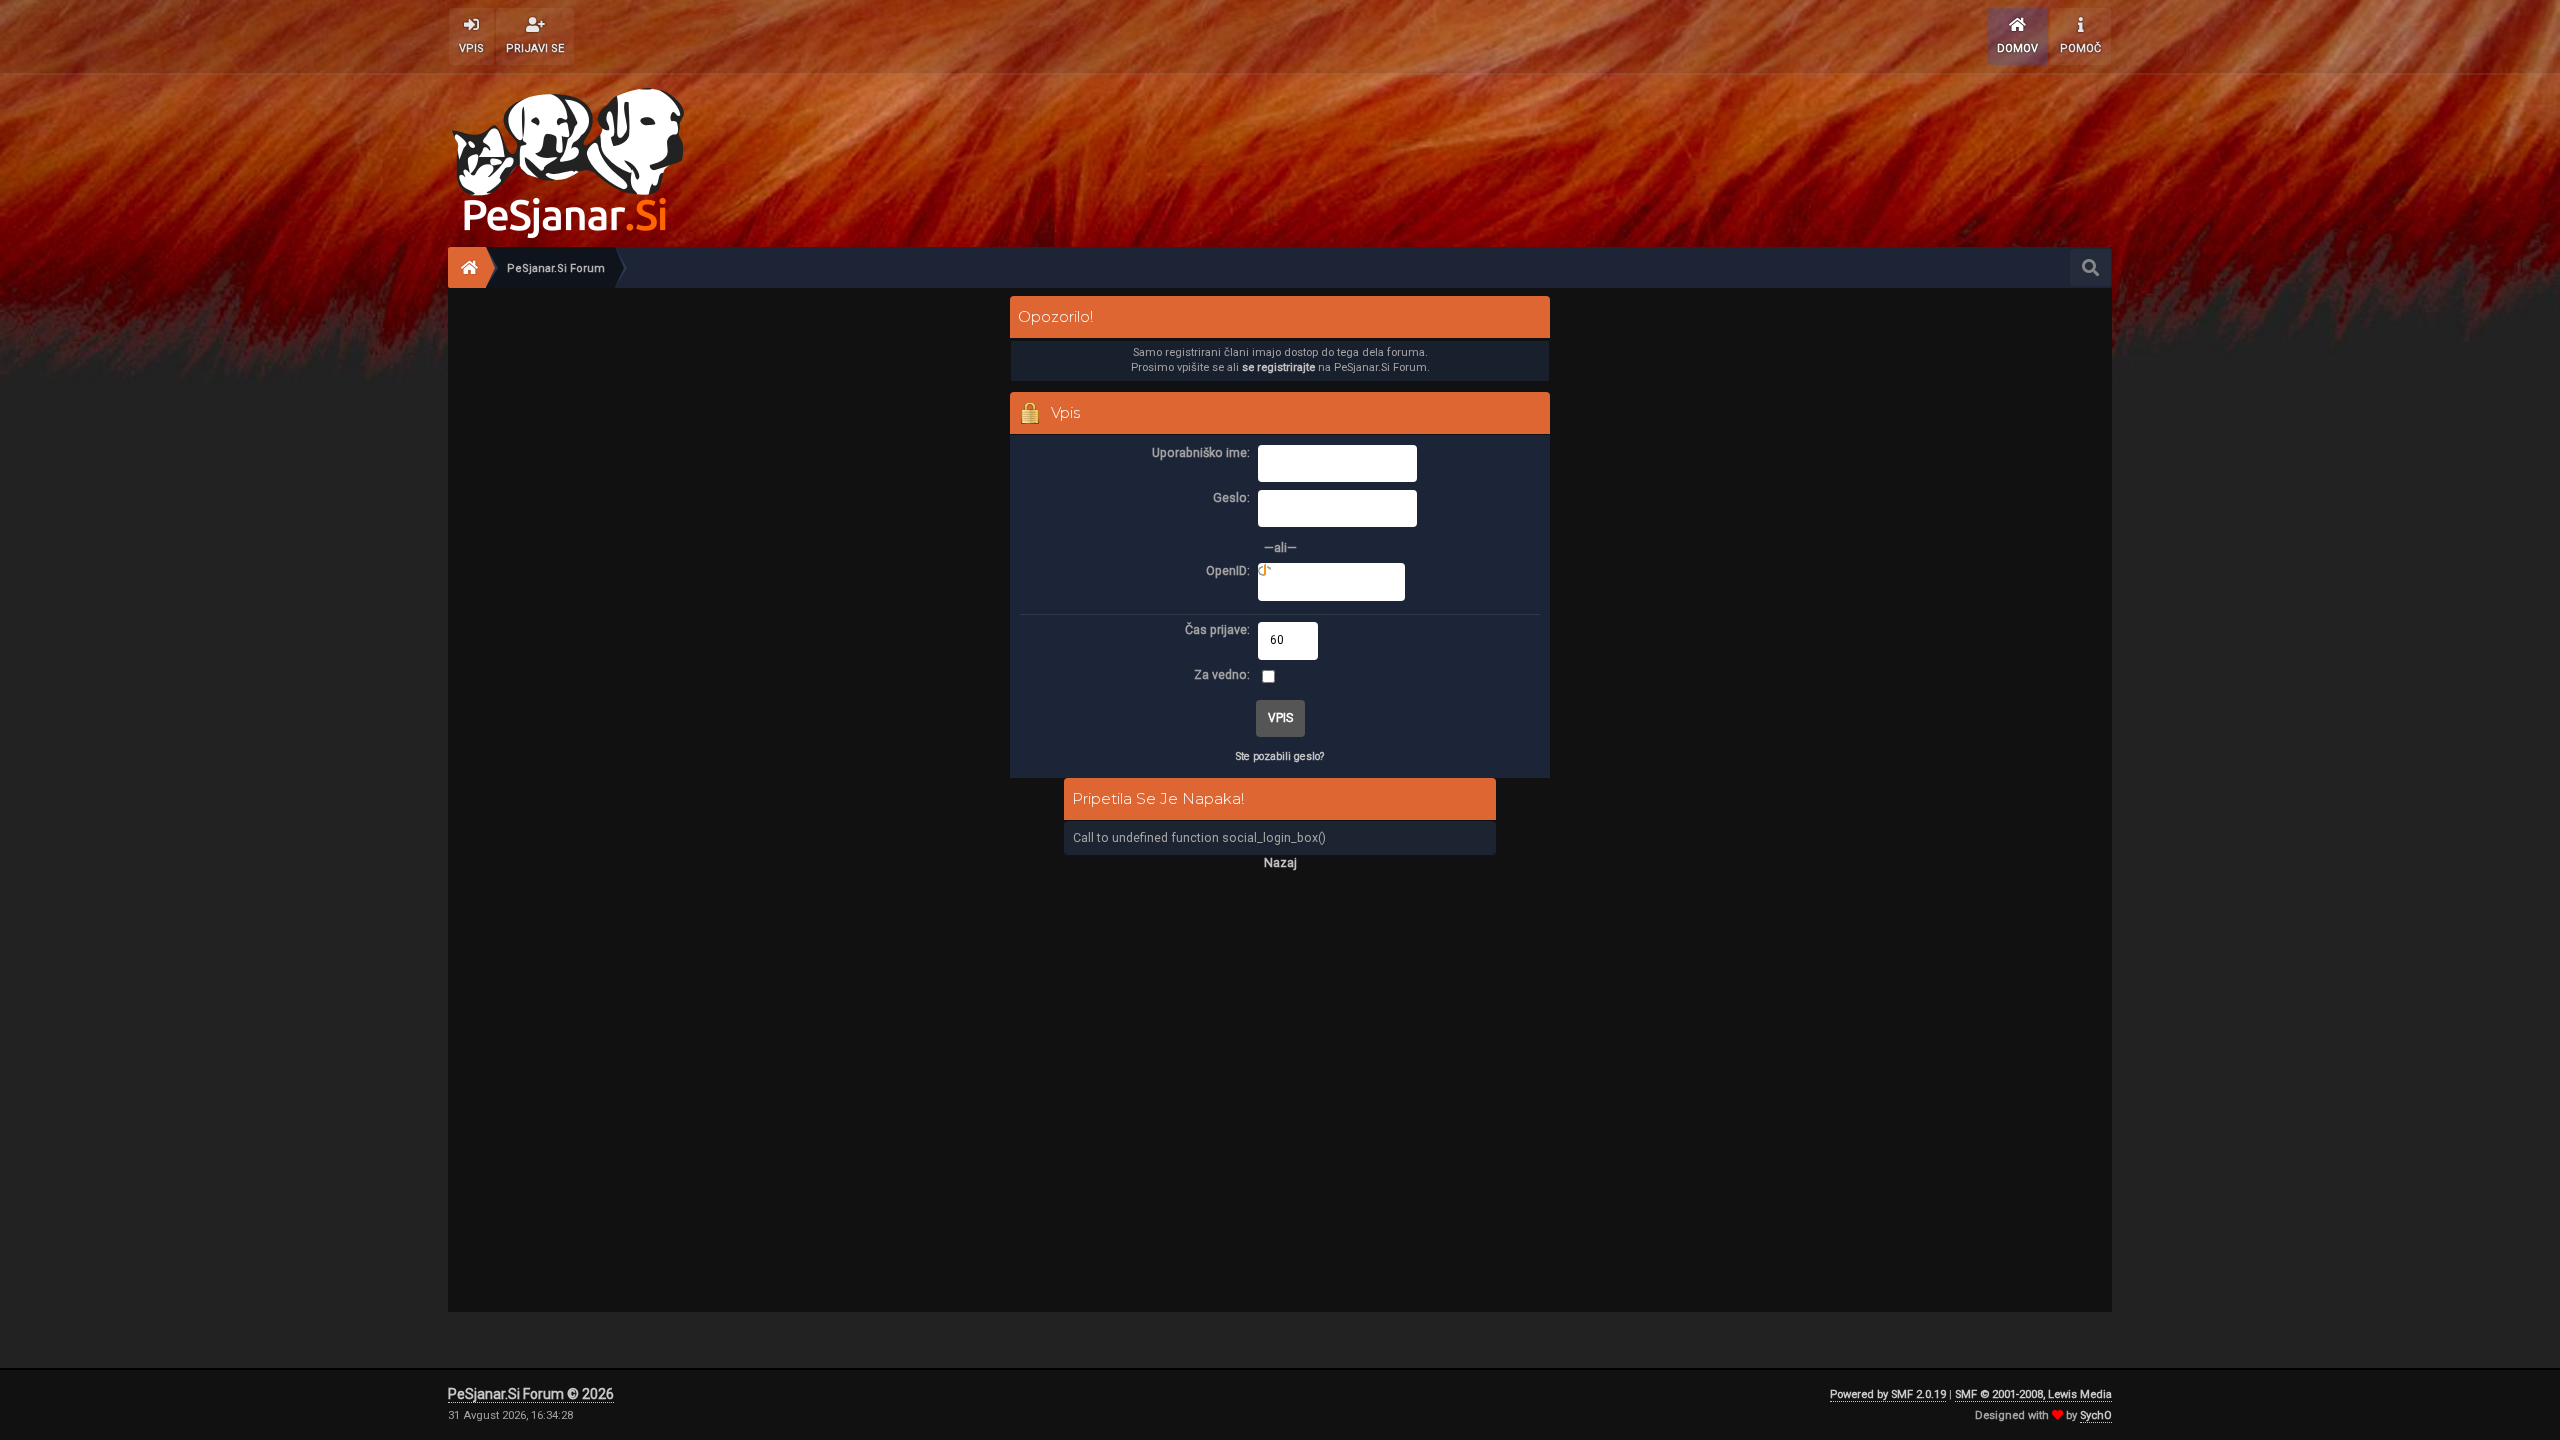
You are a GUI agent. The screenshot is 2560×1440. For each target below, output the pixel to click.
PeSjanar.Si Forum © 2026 (531, 1394)
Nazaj (1280, 862)
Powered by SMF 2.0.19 (1888, 1394)
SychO (2096, 1415)
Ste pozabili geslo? (1280, 756)
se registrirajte (1278, 367)
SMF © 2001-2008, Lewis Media (2033, 1394)
